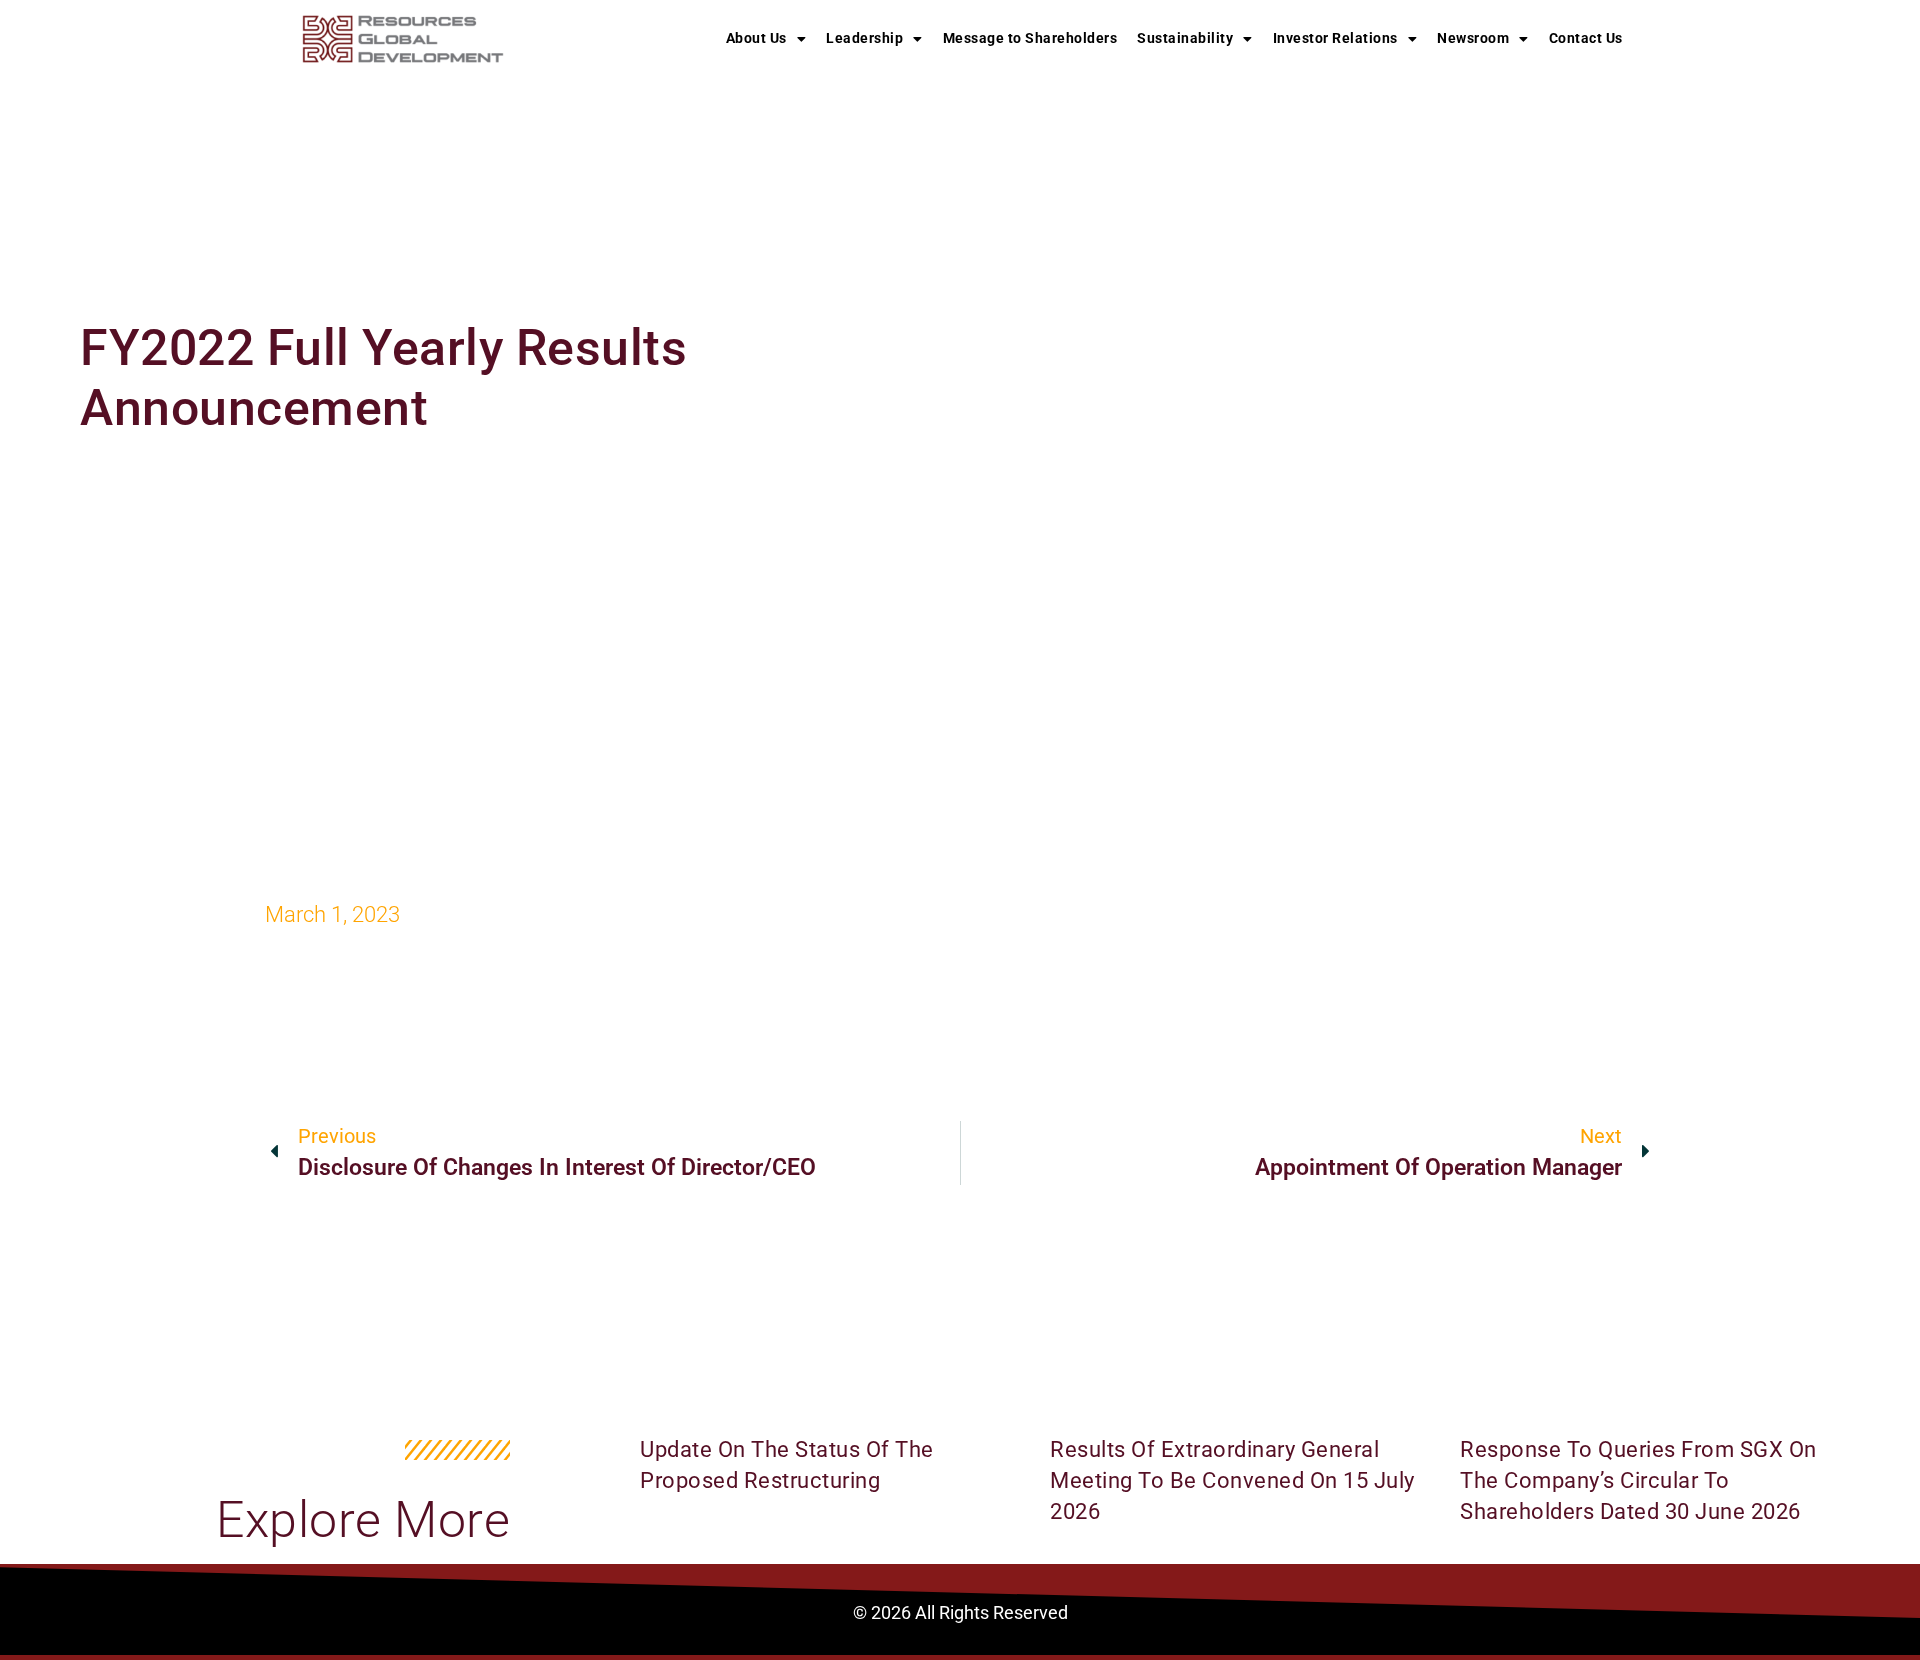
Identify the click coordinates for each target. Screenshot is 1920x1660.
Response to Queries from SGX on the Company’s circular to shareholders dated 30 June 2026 (1638, 1480)
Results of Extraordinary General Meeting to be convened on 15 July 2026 (1232, 1480)
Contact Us (1586, 38)
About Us (756, 38)
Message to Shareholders (1030, 38)
